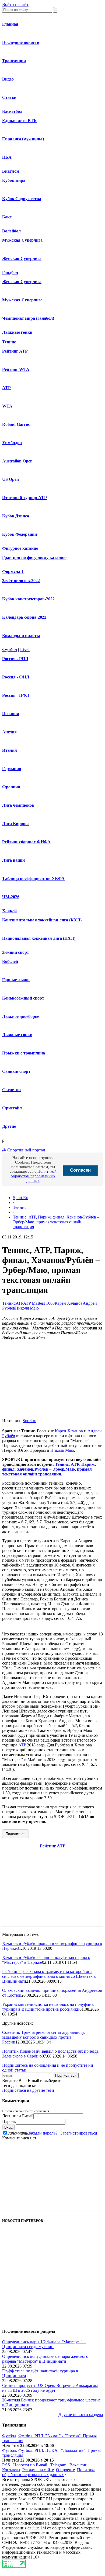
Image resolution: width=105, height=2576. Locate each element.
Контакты (11, 2470)
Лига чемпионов (18, 805)
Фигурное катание (20, 548)
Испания (11, 714)
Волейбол (11, 231)
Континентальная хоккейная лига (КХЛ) (42, 920)
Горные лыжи (16, 980)
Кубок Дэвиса (16, 516)
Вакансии (78, 2465)
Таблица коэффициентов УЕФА (33, 878)
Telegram (58, 2465)
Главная (10, 24)
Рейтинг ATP (15, 351)
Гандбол (10, 272)
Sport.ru (29, 1421)
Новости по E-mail (30, 2465)
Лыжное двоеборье (21, 1016)
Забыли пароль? (43, 2133)
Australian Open (17, 461)
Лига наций (13, 860)
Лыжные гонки (17, 332)
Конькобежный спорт (23, 998)
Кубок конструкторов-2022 (28, 599)
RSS (6, 2465)
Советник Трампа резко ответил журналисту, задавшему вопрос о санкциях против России (43, 2037)
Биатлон (10, 171)
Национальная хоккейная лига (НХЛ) (39, 938)
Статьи (9, 97)
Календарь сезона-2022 (24, 617)
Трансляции (14, 61)
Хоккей (9, 911)
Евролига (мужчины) (23, 139)
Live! (25, 650)
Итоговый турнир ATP (24, 498)
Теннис (9, 342)
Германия (12, 769)
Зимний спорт (16, 952)
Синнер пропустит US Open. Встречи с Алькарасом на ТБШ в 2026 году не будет (50, 2388)
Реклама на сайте (38, 2470)
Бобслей (10, 961)
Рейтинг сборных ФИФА (26, 842)
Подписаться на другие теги (28, 2090)
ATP (6, 388)
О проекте (65, 2470)
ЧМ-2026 (11, 897)
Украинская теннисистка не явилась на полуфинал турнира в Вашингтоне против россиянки (49, 2007)
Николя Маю (27, 1308)
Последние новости (21, 42)
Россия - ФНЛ (16, 677)
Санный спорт (16, 1071)
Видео (8, 79)
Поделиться (15, 1834)
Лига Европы (15, 824)
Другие (9, 1126)
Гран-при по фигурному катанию (34, 557)
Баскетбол (12, 111)
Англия (9, 732)
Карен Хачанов (69, 1303)
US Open (10, 479)
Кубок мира (14, 180)
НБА (7, 157)
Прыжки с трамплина (24, 1053)
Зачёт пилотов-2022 (21, 581)
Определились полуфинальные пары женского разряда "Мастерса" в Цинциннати (45, 2359)
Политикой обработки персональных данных (34, 1176)
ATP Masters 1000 (39, 1303)
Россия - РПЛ (15, 659)
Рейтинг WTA (16, 369)
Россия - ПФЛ (16, 695)
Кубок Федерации (20, 534)
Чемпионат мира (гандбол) (28, 318)
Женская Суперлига (22, 258)
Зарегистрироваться (79, 2133)
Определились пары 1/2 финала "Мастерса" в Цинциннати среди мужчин (44, 2344)
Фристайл (12, 1108)
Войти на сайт (15, 4)
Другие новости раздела (81, 2415)
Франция (11, 787)
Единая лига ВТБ (19, 121)
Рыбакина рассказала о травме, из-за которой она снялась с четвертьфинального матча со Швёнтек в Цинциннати (49, 1976)
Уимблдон (12, 443)
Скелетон (11, 1090)
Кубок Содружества (22, 199)
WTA (7, 406)
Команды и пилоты (21, 636)
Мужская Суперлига (22, 240)
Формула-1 (13, 571)
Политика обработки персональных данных (49, 2472)
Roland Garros (16, 424)
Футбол (10, 650)
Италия (10, 750)
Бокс (7, 217)
